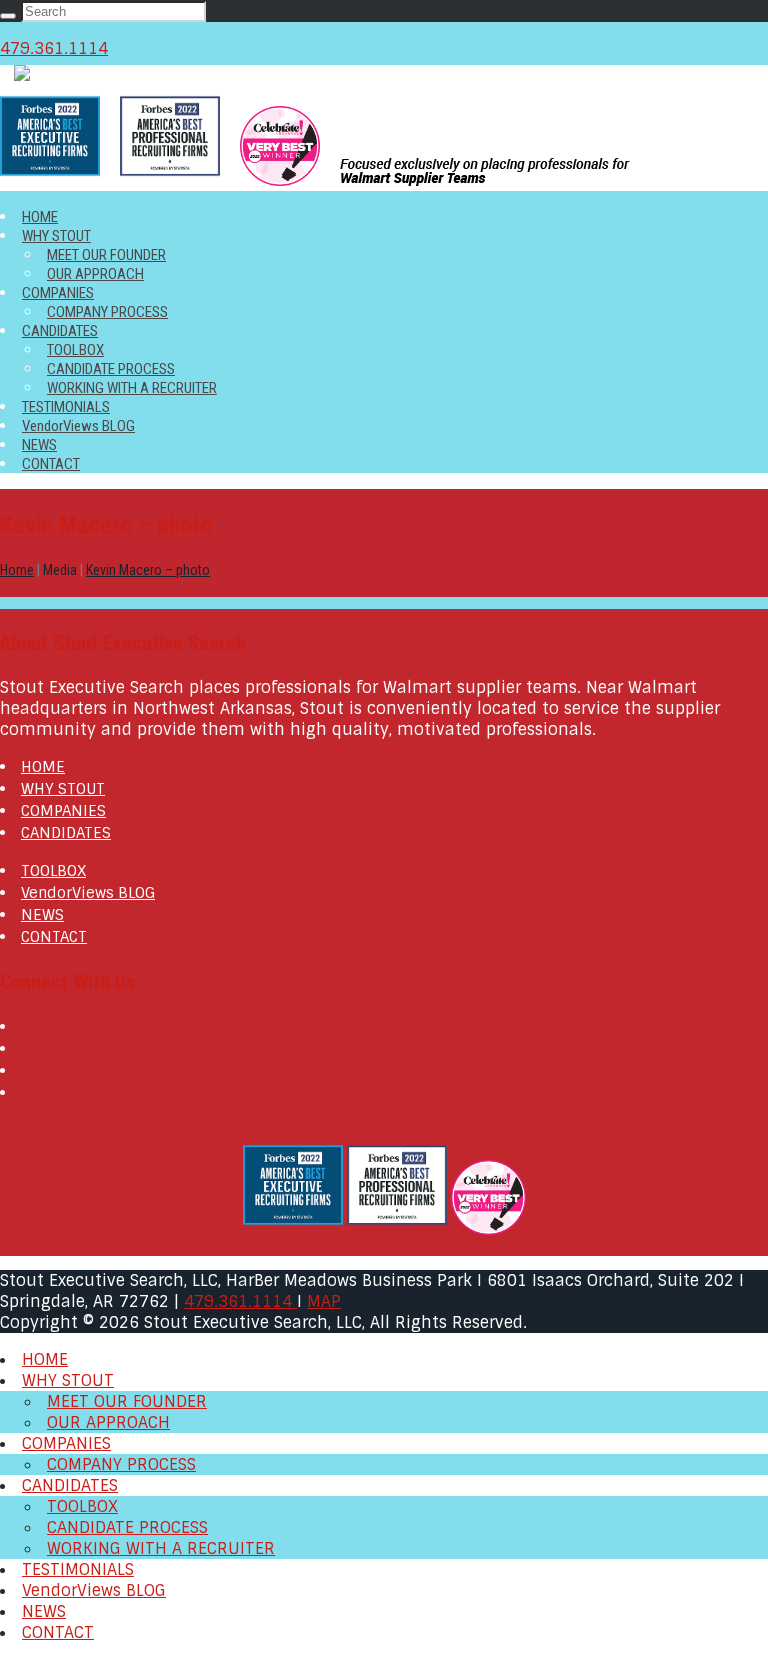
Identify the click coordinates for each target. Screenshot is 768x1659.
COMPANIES (58, 293)
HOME (40, 217)
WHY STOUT (56, 236)
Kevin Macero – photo (148, 570)
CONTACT (51, 464)
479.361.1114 (54, 48)
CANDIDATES (60, 331)
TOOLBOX (75, 350)
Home (17, 570)
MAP (324, 1301)
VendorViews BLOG (78, 426)
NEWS (39, 445)
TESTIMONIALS (66, 407)
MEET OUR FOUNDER (106, 255)
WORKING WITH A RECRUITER (132, 388)
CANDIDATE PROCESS (111, 369)
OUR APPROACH (95, 274)
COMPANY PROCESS (107, 312)
